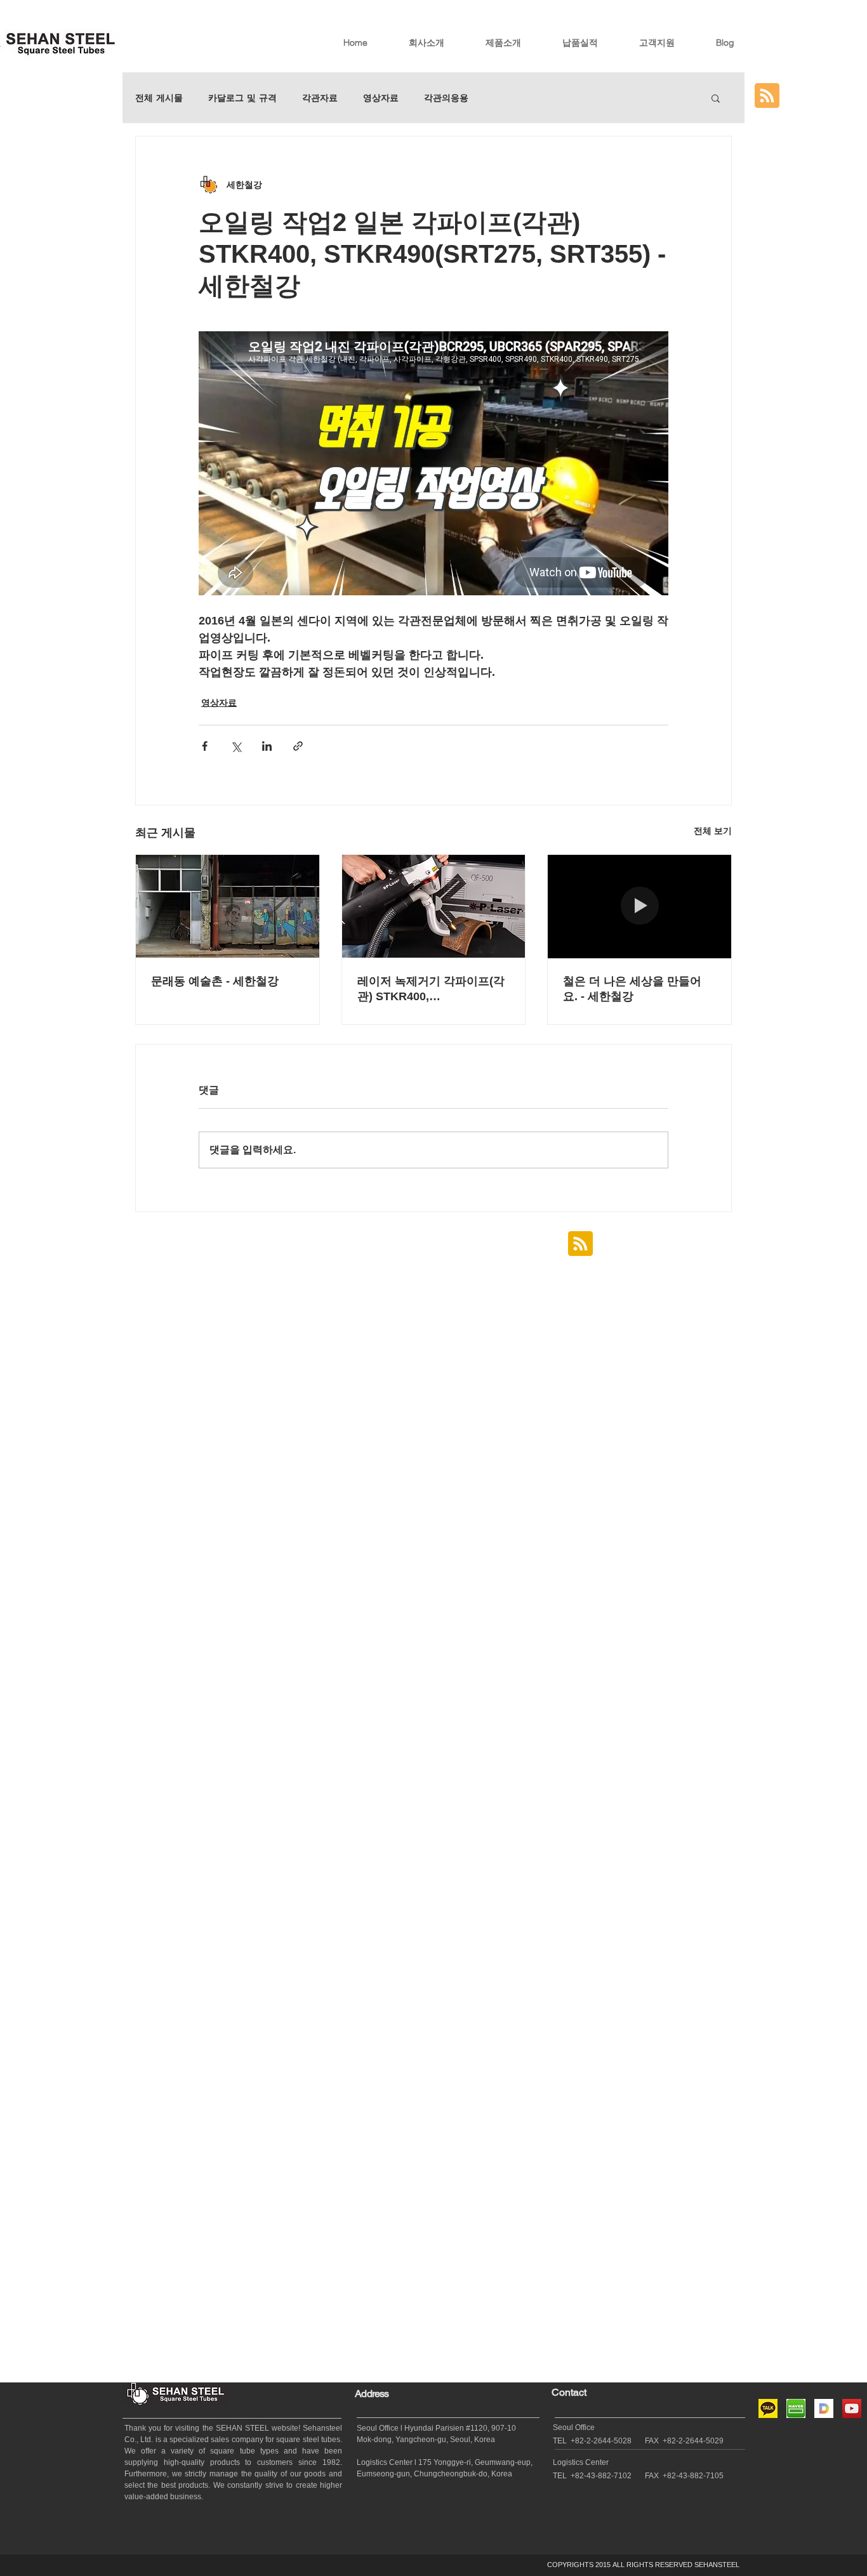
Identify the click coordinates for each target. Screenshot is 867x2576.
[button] (716, 98)
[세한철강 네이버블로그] (796, 2408)
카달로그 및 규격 (242, 98)
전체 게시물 (159, 98)
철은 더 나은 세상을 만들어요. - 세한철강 (632, 989)
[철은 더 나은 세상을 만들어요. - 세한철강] (639, 906)
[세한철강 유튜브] (852, 2408)
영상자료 (381, 98)
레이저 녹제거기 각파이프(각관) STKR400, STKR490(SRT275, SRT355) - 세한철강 (431, 989)
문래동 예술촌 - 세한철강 (215, 981)
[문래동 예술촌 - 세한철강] (228, 906)
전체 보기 (713, 831)
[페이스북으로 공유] (205, 746)
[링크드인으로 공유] (267, 746)
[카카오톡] (768, 2408)
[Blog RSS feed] (767, 96)
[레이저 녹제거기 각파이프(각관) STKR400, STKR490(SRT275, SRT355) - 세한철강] (434, 906)
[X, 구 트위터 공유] (236, 746)
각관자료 (320, 98)
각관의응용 (446, 98)
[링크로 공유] (298, 746)
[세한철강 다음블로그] (824, 2408)
